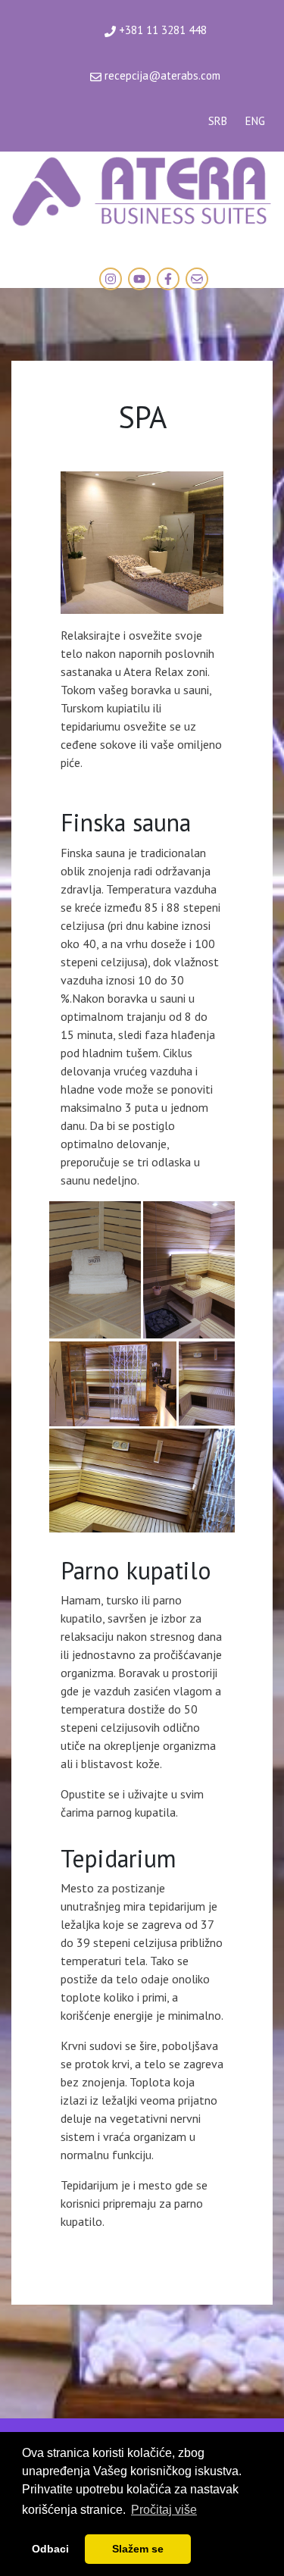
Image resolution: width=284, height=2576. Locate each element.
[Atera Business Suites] (142, 189)
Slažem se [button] (138, 2549)
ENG (255, 121)
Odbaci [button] (50, 2549)
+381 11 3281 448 (161, 30)
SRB (218, 121)
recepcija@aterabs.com (161, 75)
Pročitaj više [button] (164, 2510)
